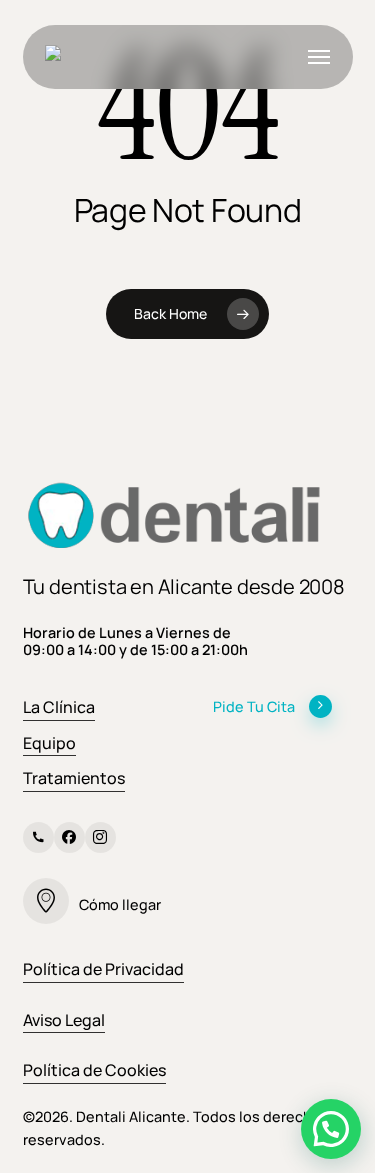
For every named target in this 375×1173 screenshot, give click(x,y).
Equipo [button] (49, 743)
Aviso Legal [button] (64, 1020)
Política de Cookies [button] (94, 1070)
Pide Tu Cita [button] (254, 706)
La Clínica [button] (59, 707)
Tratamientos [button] (74, 778)
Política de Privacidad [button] (103, 969)
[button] (319, 57)
